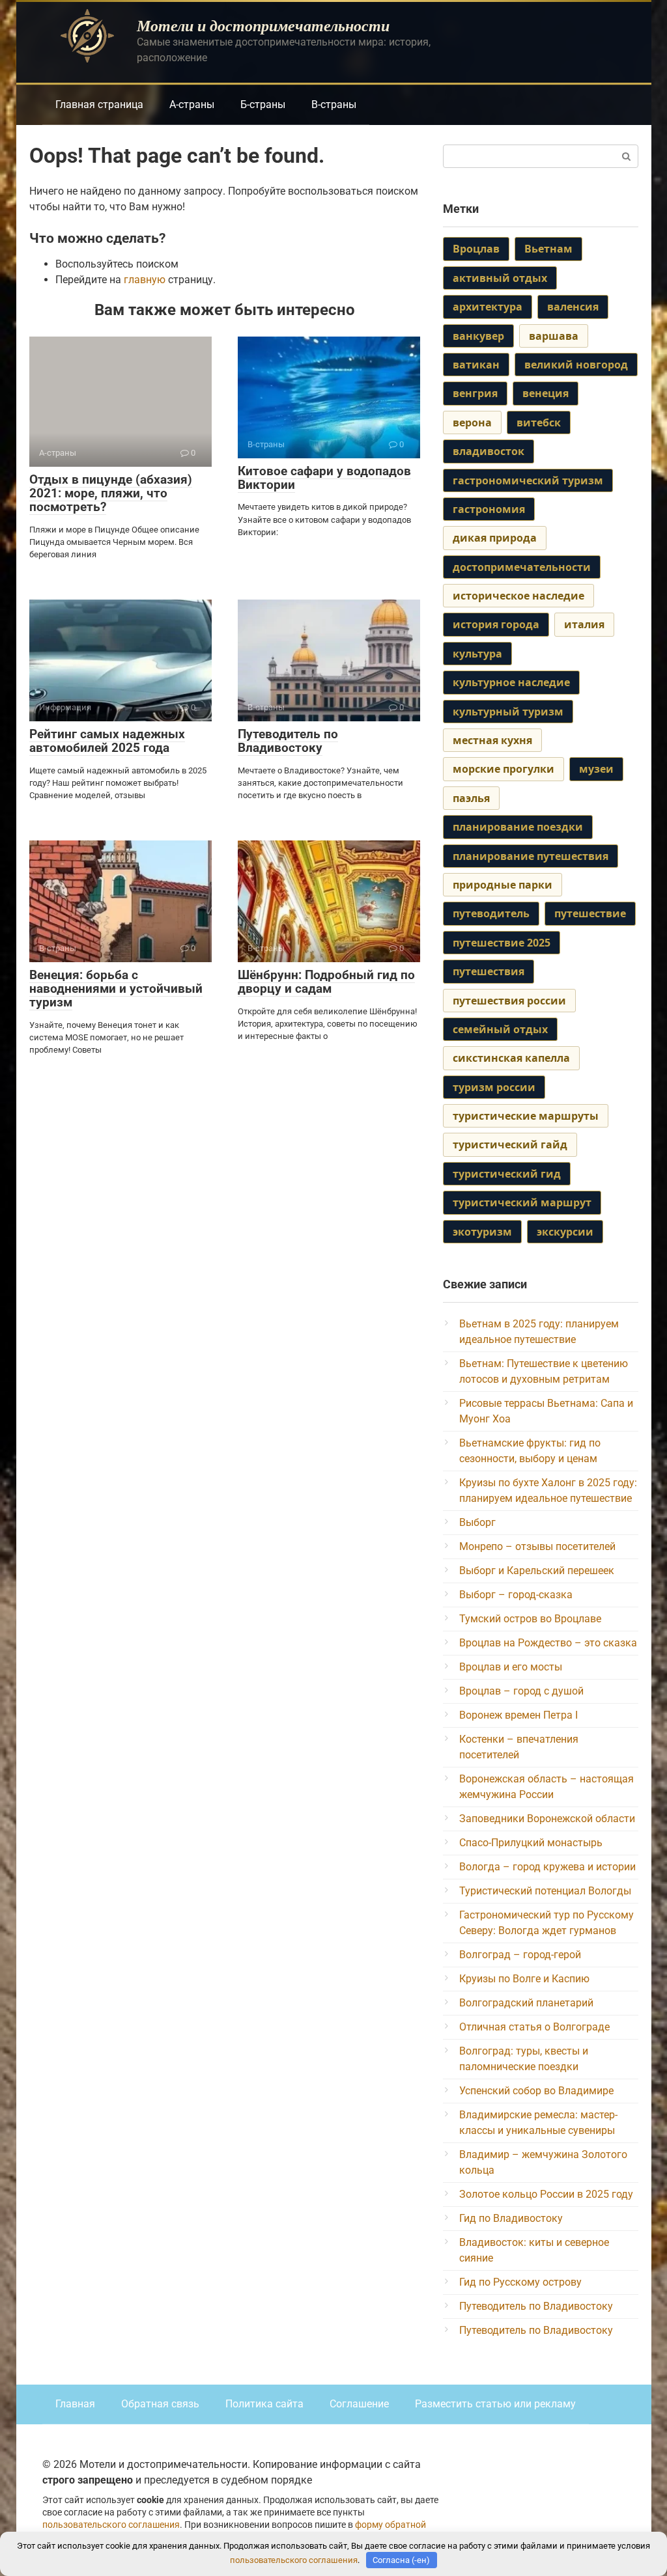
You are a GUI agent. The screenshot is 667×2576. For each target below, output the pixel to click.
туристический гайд (510, 1144)
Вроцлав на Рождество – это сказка (548, 1643)
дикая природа (495, 538)
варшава (554, 336)
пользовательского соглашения (111, 2525)
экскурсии (565, 1232)
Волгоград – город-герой (520, 1955)
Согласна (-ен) (401, 2560)
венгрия (475, 393)
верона (472, 422)
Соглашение (359, 2404)
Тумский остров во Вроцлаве (530, 1619)
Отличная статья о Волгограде (534, 2027)
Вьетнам (548, 249)
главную (145, 280)
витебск (539, 422)
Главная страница (99, 104)
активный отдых (500, 278)
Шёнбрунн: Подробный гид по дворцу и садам (326, 982)
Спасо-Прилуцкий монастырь (531, 1843)
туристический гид (507, 1174)
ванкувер (478, 336)
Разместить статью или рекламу (495, 2404)
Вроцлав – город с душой (521, 1691)
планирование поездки (518, 827)
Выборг (477, 1522)
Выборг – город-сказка (516, 1595)
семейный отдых (500, 1029)
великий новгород (576, 365)
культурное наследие (511, 682)
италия (584, 624)
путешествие (590, 913)
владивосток (489, 451)
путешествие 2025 (502, 943)
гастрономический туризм (528, 480)
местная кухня (492, 740)
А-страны (192, 104)
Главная (75, 2404)
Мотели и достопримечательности (263, 25)
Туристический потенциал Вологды (545, 1891)
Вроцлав (476, 249)
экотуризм (482, 1232)
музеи (596, 769)
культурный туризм (508, 712)
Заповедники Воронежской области (547, 1819)
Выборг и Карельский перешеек (537, 1571)
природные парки (503, 885)
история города (496, 624)
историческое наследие (518, 596)
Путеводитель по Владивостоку (288, 741)
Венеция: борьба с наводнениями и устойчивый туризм (116, 989)
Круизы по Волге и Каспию (524, 1979)
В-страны (334, 104)
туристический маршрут (522, 1202)
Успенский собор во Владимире (536, 2091)
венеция (546, 393)
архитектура (488, 307)
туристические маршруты (526, 1116)
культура (477, 654)
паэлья (471, 798)
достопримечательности (522, 567)
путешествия (489, 971)
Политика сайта (264, 2404)
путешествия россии (509, 1001)
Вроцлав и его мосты (511, 1667)
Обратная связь (160, 2404)
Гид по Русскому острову (520, 2282)
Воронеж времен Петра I (518, 1715)
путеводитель (491, 913)
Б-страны (263, 104)
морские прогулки (504, 769)
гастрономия (489, 509)
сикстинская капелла (511, 1058)
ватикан (476, 365)
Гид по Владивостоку (511, 2218)
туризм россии (494, 1087)
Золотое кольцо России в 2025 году (546, 2194)
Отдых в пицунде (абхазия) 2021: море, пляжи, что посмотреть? (111, 493)
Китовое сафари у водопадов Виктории (324, 478)
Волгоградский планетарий (526, 2003)
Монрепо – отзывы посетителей (537, 1546)
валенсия (573, 307)
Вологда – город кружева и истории (547, 1867)
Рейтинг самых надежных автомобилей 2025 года (107, 741)
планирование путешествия (531, 856)
